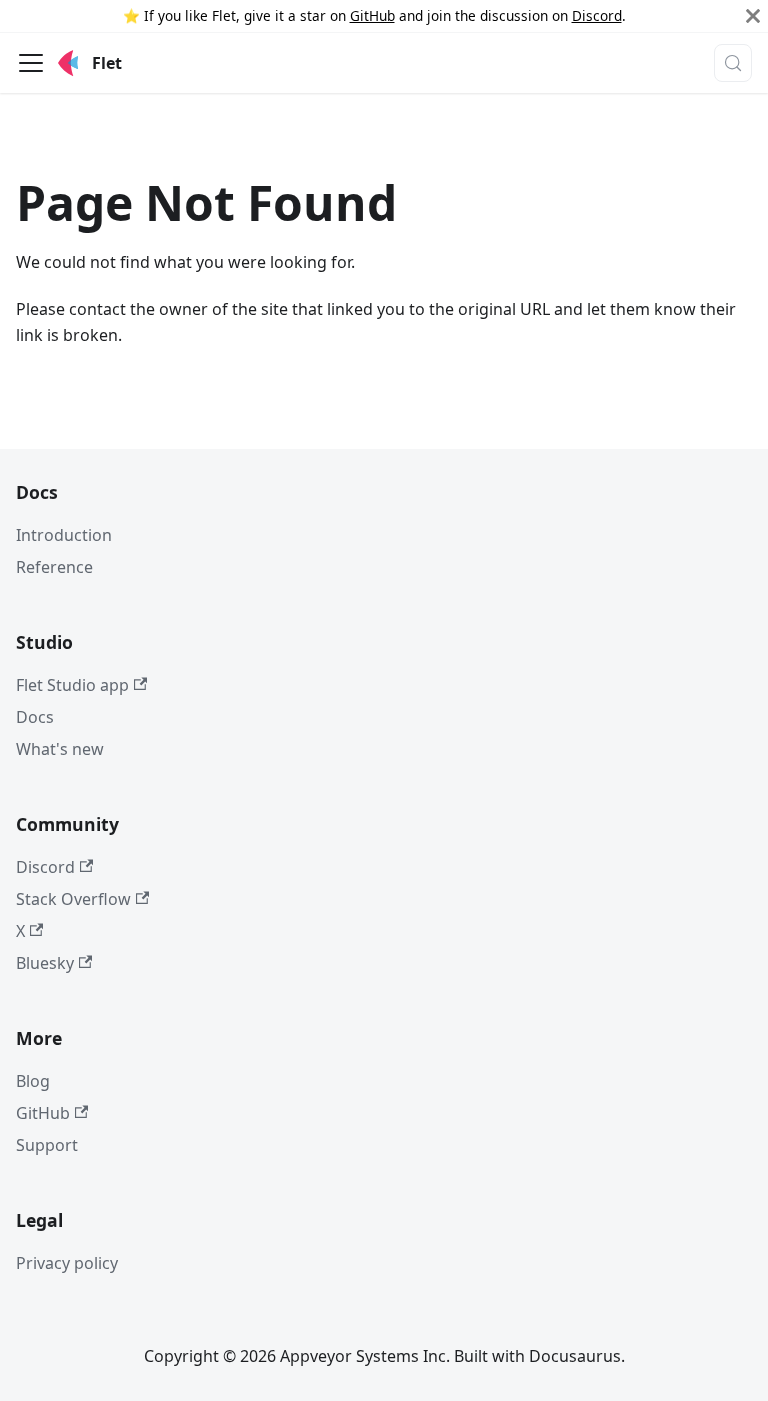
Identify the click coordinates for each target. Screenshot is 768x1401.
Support (47, 1145)
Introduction (64, 535)
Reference (54, 567)
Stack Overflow (73, 899)
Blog (33, 1081)
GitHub (372, 15)
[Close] (753, 16)
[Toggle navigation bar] (31, 63)
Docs (35, 717)
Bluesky (45, 963)
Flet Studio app (72, 685)
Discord (597, 15)
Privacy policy (67, 1263)
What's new (60, 749)
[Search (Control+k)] (733, 63)
